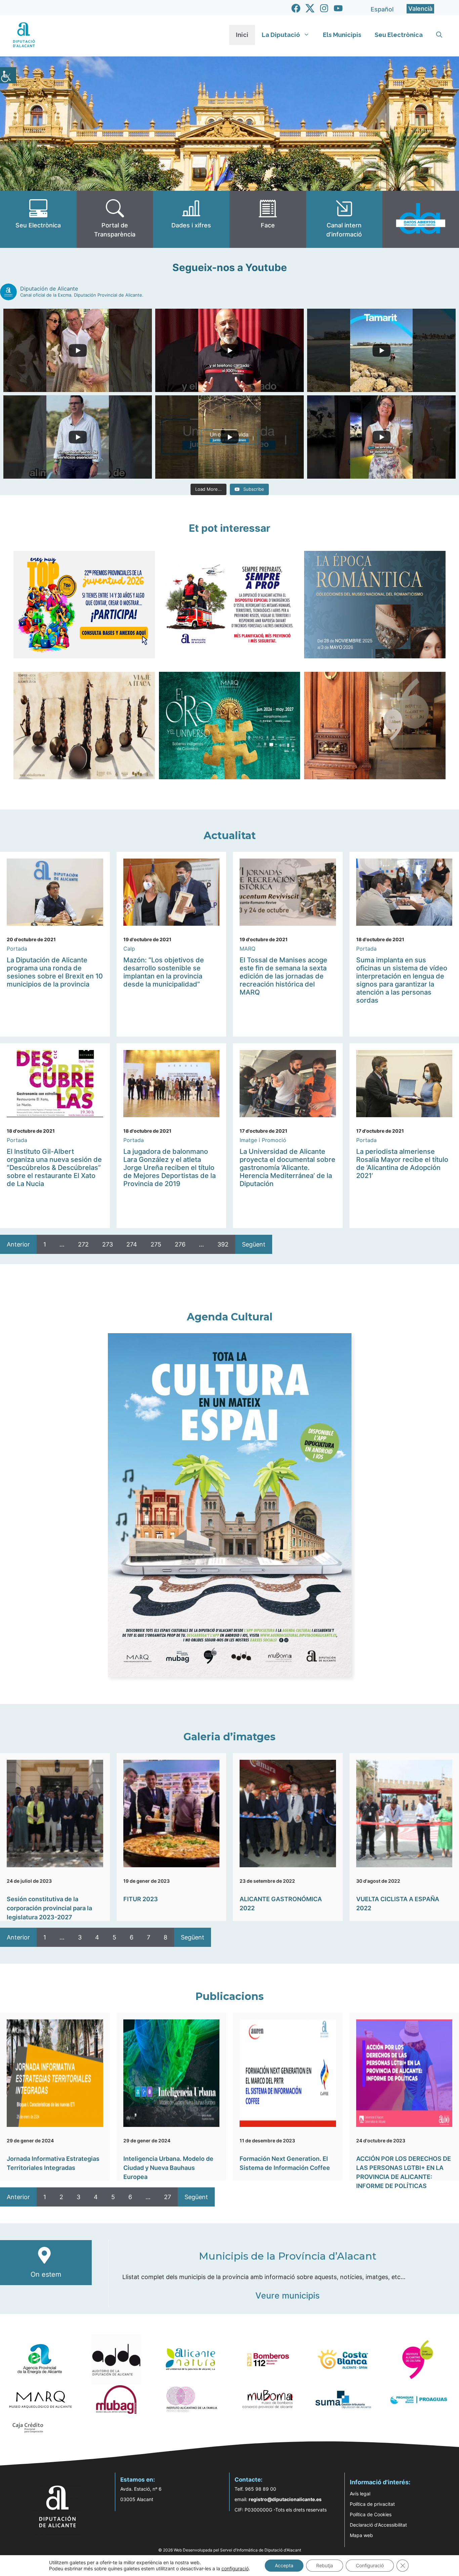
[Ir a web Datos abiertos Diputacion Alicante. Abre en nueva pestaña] (421, 219)
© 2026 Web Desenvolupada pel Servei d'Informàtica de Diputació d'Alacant (230, 2550)
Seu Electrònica (399, 35)
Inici (242, 35)
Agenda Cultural (230, 1317)
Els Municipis (342, 35)
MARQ (247, 949)
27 (168, 2197)
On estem (46, 2274)
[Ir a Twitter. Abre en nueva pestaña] (310, 8)
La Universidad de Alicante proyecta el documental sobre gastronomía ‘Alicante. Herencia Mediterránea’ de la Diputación (287, 1168)
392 (223, 1244)
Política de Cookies (371, 2514)
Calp (129, 949)
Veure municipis (287, 2296)
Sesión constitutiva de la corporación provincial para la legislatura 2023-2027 (49, 1908)
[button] (439, 35)
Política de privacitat (372, 2504)
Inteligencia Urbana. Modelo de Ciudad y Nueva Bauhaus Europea (168, 2168)
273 (108, 1244)
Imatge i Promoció (263, 1140)
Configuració (370, 2565)
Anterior (18, 1244)
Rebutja (325, 2565)
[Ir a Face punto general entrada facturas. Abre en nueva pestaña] (268, 219)
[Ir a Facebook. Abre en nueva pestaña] (296, 8)
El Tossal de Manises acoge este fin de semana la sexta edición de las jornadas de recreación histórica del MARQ (283, 976)
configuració (235, 2568)
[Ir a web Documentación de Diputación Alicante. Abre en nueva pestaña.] (191, 219)
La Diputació (281, 35)
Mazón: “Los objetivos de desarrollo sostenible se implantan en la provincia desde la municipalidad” (164, 972)
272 (83, 1244)
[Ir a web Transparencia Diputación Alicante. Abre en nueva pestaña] (115, 219)
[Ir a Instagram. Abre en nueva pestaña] (324, 8)
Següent (254, 1244)
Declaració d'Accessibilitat (378, 2525)
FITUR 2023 (141, 1899)
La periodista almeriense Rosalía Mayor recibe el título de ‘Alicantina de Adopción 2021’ (402, 1164)
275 (156, 1244)
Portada (17, 949)
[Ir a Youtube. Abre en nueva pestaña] (338, 8)
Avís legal (360, 2494)
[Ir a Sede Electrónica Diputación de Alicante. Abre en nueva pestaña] (38, 219)
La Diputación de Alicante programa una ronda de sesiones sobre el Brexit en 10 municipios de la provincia (55, 972)
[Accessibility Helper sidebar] (8, 75)
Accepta (284, 2565)
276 (180, 1244)
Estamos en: (138, 2480)
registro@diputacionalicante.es (285, 2499)
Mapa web (361, 2535)
